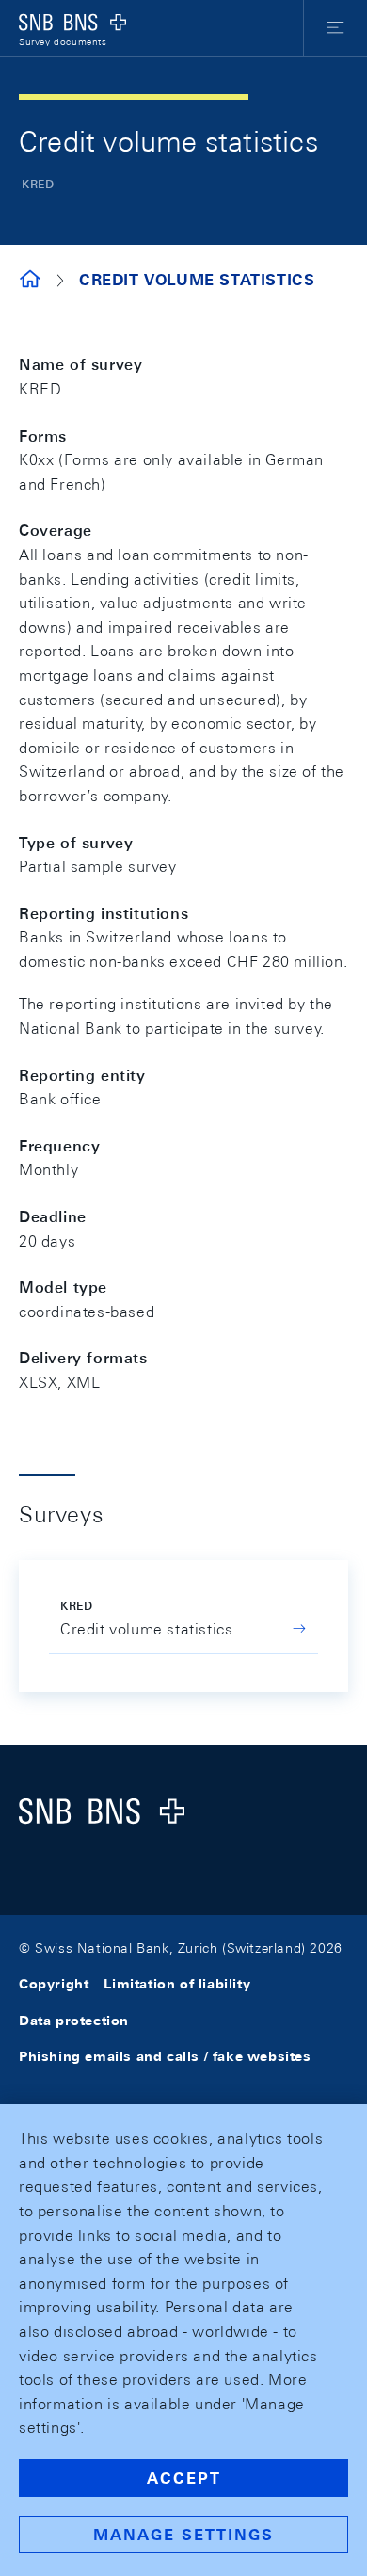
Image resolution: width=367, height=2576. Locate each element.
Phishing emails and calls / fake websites (165, 2056)
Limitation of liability (177, 1984)
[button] (335, 28)
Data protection (74, 2021)
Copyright (54, 1984)
